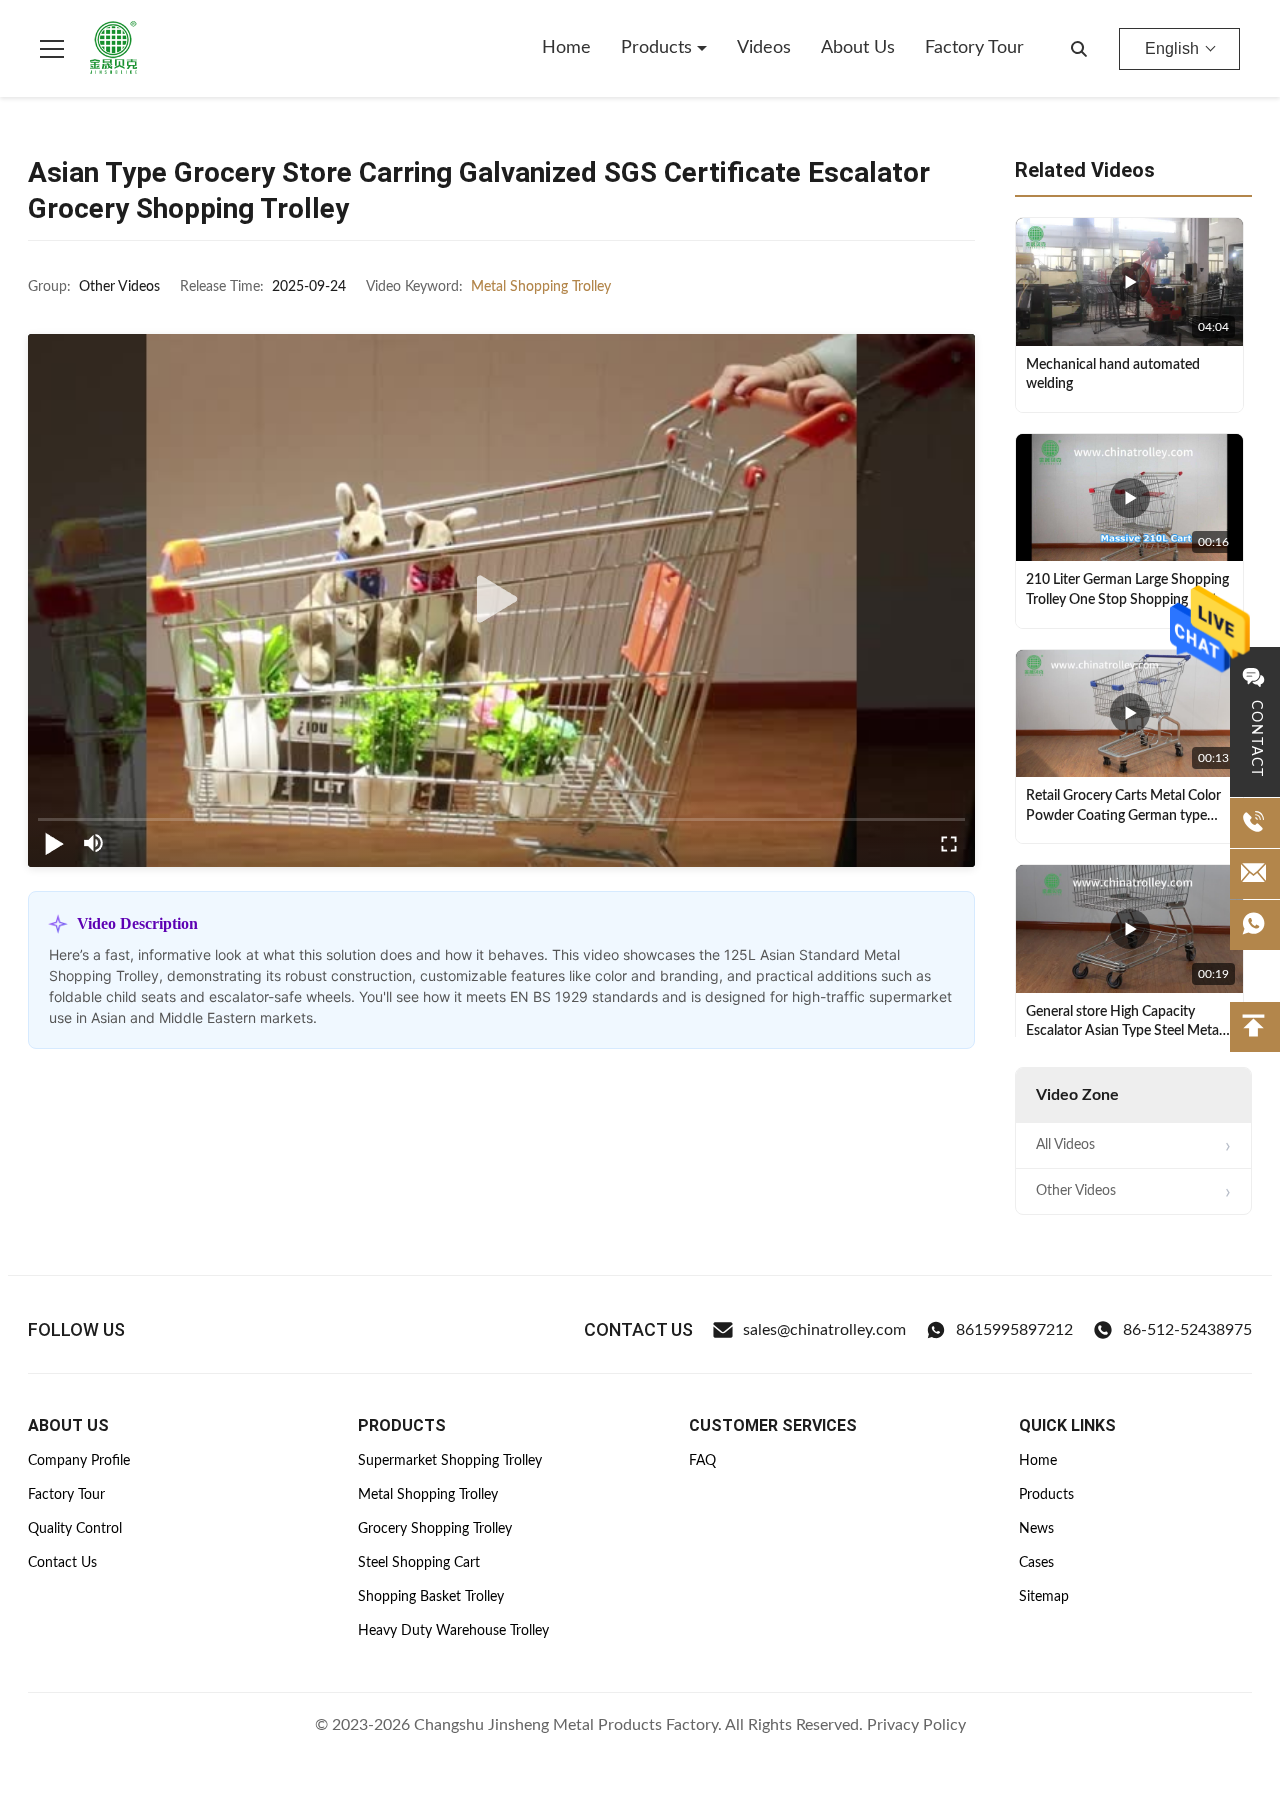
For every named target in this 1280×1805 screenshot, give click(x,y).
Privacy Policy (916, 1725)
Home (566, 48)
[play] (502, 600)
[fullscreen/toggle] (949, 843)
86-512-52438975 (1187, 1330)
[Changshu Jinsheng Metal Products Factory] (114, 49)
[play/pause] (54, 843)
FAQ (702, 1461)
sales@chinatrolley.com (824, 1330)
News (1036, 1529)
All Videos (1065, 1145)
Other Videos (1076, 1191)
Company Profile (79, 1461)
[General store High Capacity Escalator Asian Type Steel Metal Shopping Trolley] (1129, 929)
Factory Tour (974, 48)
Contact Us (62, 1563)
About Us (858, 48)
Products (659, 48)
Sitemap (1044, 1597)
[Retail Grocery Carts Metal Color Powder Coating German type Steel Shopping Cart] (1129, 714)
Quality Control (75, 1529)
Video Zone (1077, 1095)
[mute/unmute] (94, 843)
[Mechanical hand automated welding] (1129, 282)
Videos (764, 48)
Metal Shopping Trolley (541, 287)
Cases (1036, 1563)
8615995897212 (1014, 1330)
